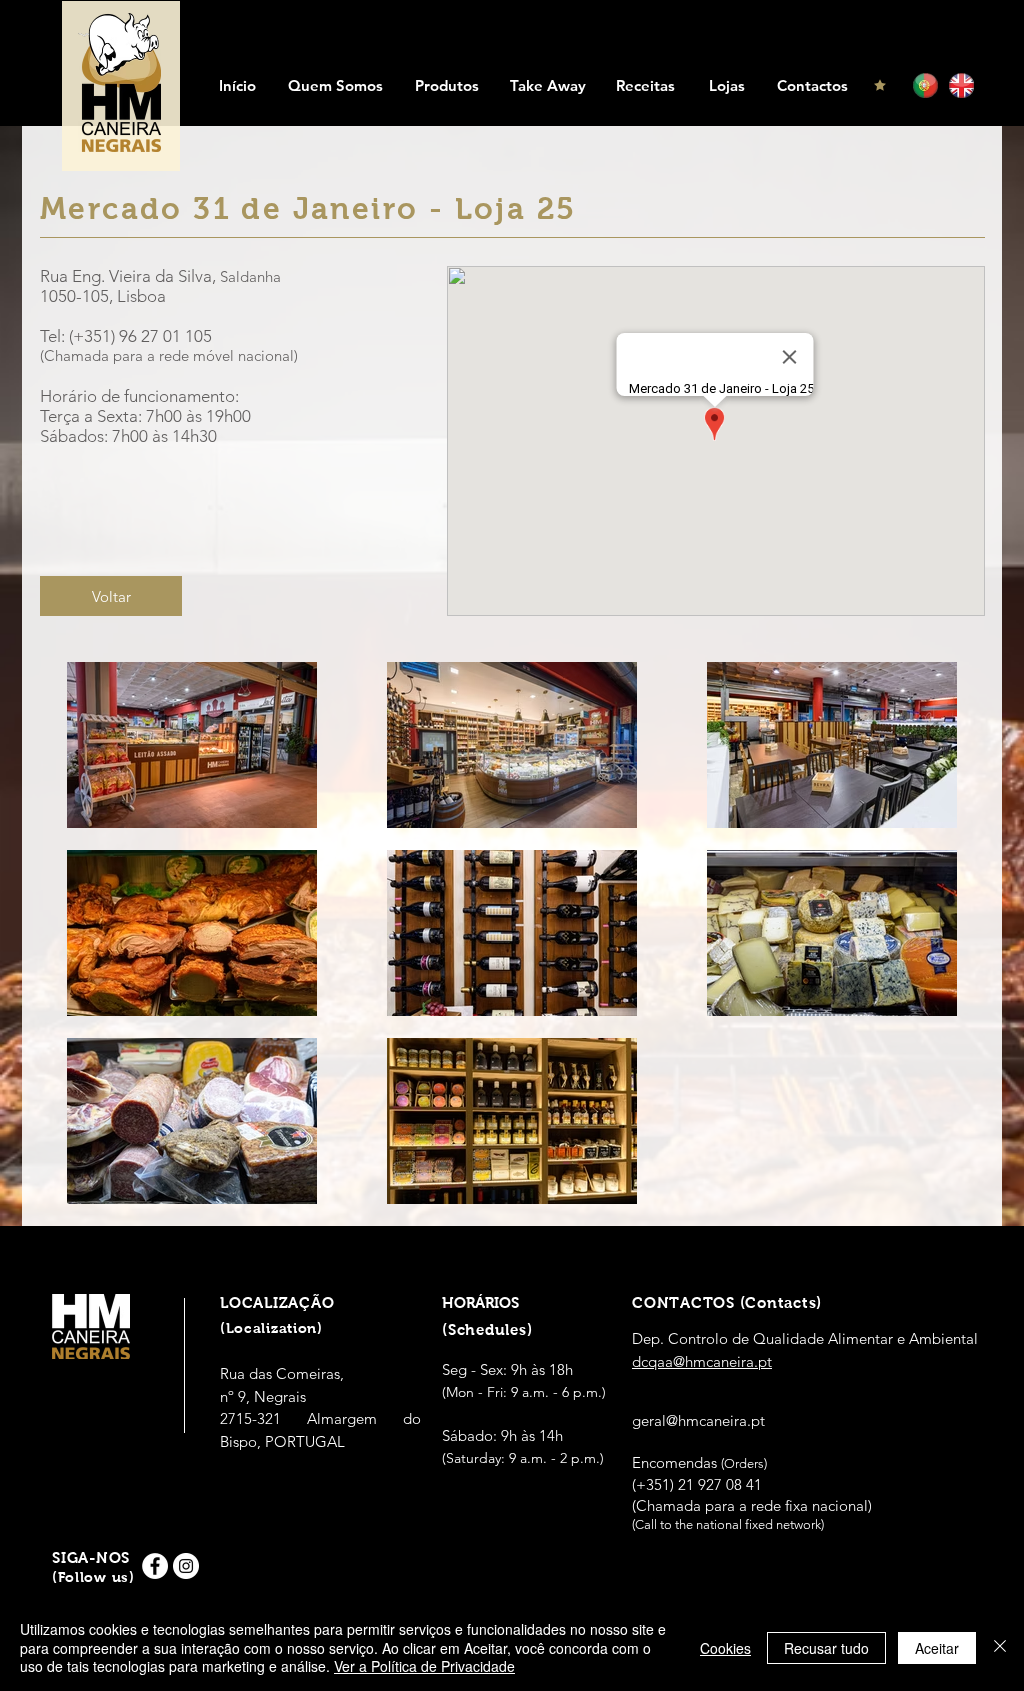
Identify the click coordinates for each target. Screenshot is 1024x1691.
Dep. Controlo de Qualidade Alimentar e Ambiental (805, 1338)
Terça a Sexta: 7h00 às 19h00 (145, 416)
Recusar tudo (826, 1648)
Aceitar (937, 1648)
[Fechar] (1000, 1647)
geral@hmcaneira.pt (698, 1420)
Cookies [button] (725, 1648)
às (160, 436)
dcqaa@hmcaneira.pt (702, 1361)
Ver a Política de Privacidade (424, 1666)
